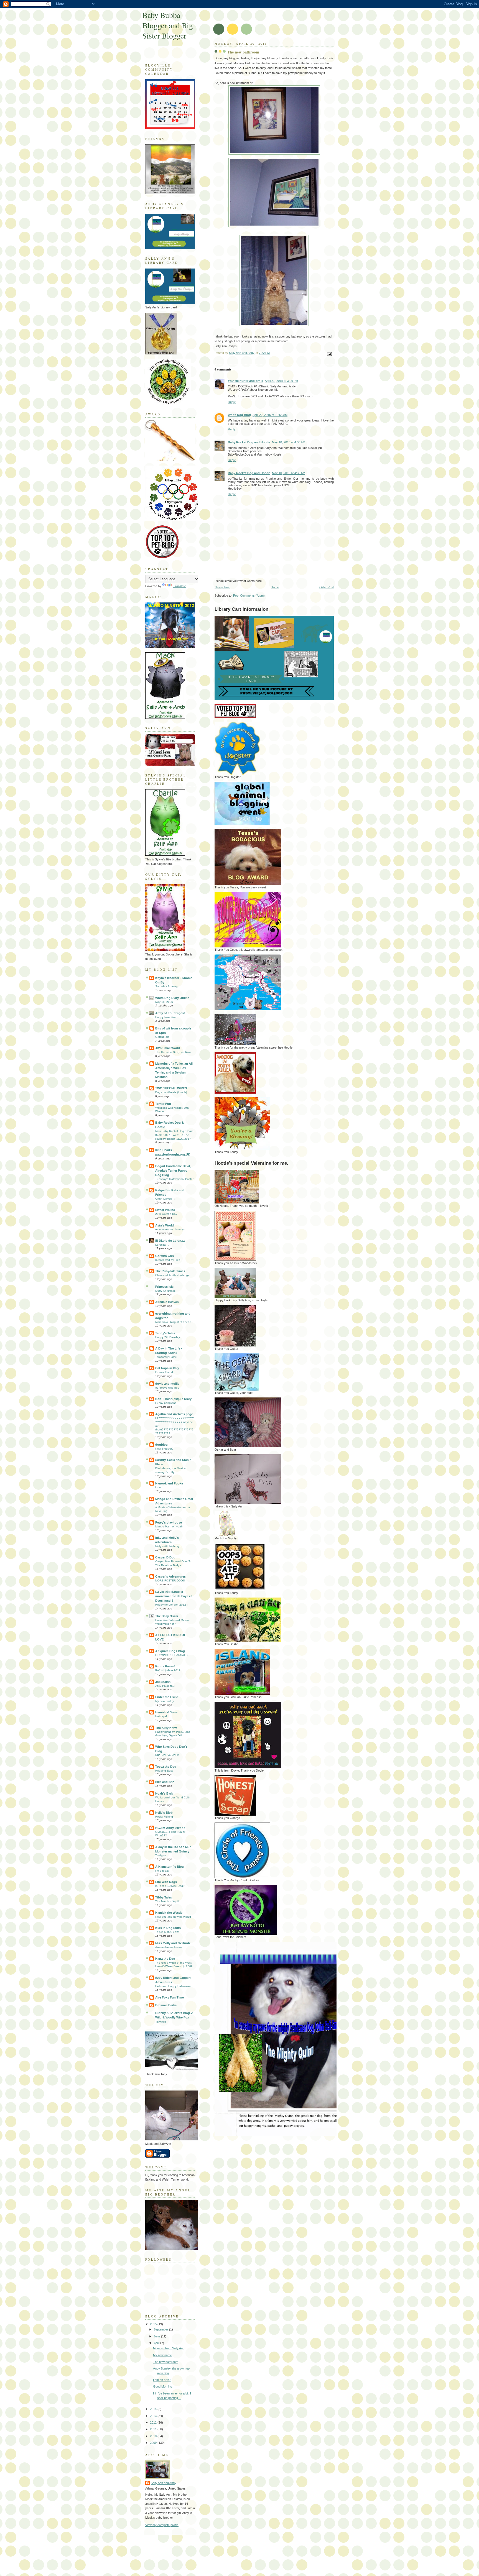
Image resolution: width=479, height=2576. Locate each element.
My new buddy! (165, 1701)
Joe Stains (163, 1682)
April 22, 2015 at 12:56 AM (270, 415)
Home (275, 587)
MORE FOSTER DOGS (170, 1580)
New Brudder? (164, 1449)
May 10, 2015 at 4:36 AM (289, 442)
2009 (154, 2443)
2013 (154, 2416)
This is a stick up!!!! (167, 1932)
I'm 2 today (162, 1871)
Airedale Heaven (167, 1302)
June (157, 2336)
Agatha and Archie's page (174, 1414)
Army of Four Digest (170, 1013)
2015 (154, 2324)
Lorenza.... (162, 1245)
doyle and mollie (167, 1384)
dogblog (161, 1445)
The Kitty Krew (166, 1728)
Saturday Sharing (166, 986)
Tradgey (160, 1855)
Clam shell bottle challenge (172, 1275)
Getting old (162, 1037)
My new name (162, 2355)
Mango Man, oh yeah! (169, 1526)
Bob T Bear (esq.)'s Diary (173, 1399)
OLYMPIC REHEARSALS (171, 1655)
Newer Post (222, 587)
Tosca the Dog (166, 1767)
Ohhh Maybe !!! (165, 1199)
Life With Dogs (166, 1882)
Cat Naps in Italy (167, 1368)
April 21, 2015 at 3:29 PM (281, 381)
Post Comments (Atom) (249, 596)
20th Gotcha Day (166, 1214)
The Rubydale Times (170, 1271)
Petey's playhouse (169, 1522)
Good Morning (163, 2386)
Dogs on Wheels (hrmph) (171, 1092)
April (157, 2343)
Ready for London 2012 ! (171, 1605)
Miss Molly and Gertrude (173, 1943)
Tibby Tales (164, 1897)
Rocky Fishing (164, 1817)
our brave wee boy (167, 1388)
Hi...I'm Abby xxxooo (170, 1828)
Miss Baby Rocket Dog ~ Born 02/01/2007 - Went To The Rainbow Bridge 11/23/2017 (174, 1135)
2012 (154, 2422)
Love (158, 1487)
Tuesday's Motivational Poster (174, 1179)
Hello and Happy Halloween (173, 1986)
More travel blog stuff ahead (173, 1322)
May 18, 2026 (164, 1002)
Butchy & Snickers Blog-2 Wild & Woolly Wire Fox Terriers (174, 2017)
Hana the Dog (165, 1959)
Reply (232, 402)
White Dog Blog (239, 415)
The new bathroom (166, 2362)
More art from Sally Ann (169, 2348)
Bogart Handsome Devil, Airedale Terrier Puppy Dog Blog (173, 1171)
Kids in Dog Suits (168, 1928)
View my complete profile (162, 2525)
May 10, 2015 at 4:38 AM (289, 473)
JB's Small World (168, 1048)
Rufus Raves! (165, 1666)
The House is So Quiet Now (173, 1052)
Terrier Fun (163, 1104)
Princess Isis (164, 1287)
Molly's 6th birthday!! (168, 1546)
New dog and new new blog (173, 1917)
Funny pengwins (166, 1403)
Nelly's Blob (164, 1813)
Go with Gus (165, 1256)
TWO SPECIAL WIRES (171, 1088)
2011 (154, 2429)
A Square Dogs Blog (170, 1651)
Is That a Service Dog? (170, 1886)
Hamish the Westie (169, 1913)
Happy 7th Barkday (168, 1337)
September (161, 2329)
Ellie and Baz (165, 1782)
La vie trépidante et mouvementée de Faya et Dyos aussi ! (174, 1596)
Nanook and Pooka (169, 1483)
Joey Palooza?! (165, 1686)
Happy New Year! (166, 1017)
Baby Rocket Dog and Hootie (249, 442)
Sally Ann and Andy (164, 2483)
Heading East (164, 1771)
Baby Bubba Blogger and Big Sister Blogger (168, 25)
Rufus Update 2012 (168, 1670)
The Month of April (167, 1901)
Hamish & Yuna (166, 1712)
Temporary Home (166, 1357)
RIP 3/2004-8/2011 (167, 1755)
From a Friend (164, 1372)
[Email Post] (329, 354)
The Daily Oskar (167, 1616)
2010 (154, 2436)
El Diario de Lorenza (170, 1241)
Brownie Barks (166, 2005)
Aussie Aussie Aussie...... (171, 1947)
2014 (154, 2409)
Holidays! (161, 1716)
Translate (180, 586)
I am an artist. (162, 2380)
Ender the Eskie (167, 1697)
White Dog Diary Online (172, 998)
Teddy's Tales (165, 1333)
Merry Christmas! (166, 1291)
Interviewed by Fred (168, 1260)
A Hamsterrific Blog (170, 1867)
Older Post (327, 587)
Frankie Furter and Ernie (245, 381)
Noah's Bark (164, 1793)
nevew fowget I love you (171, 1229)
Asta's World (165, 1225)
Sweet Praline (165, 1210)
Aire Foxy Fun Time (170, 1997)
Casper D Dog (165, 1557)
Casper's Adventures (170, 1576)
